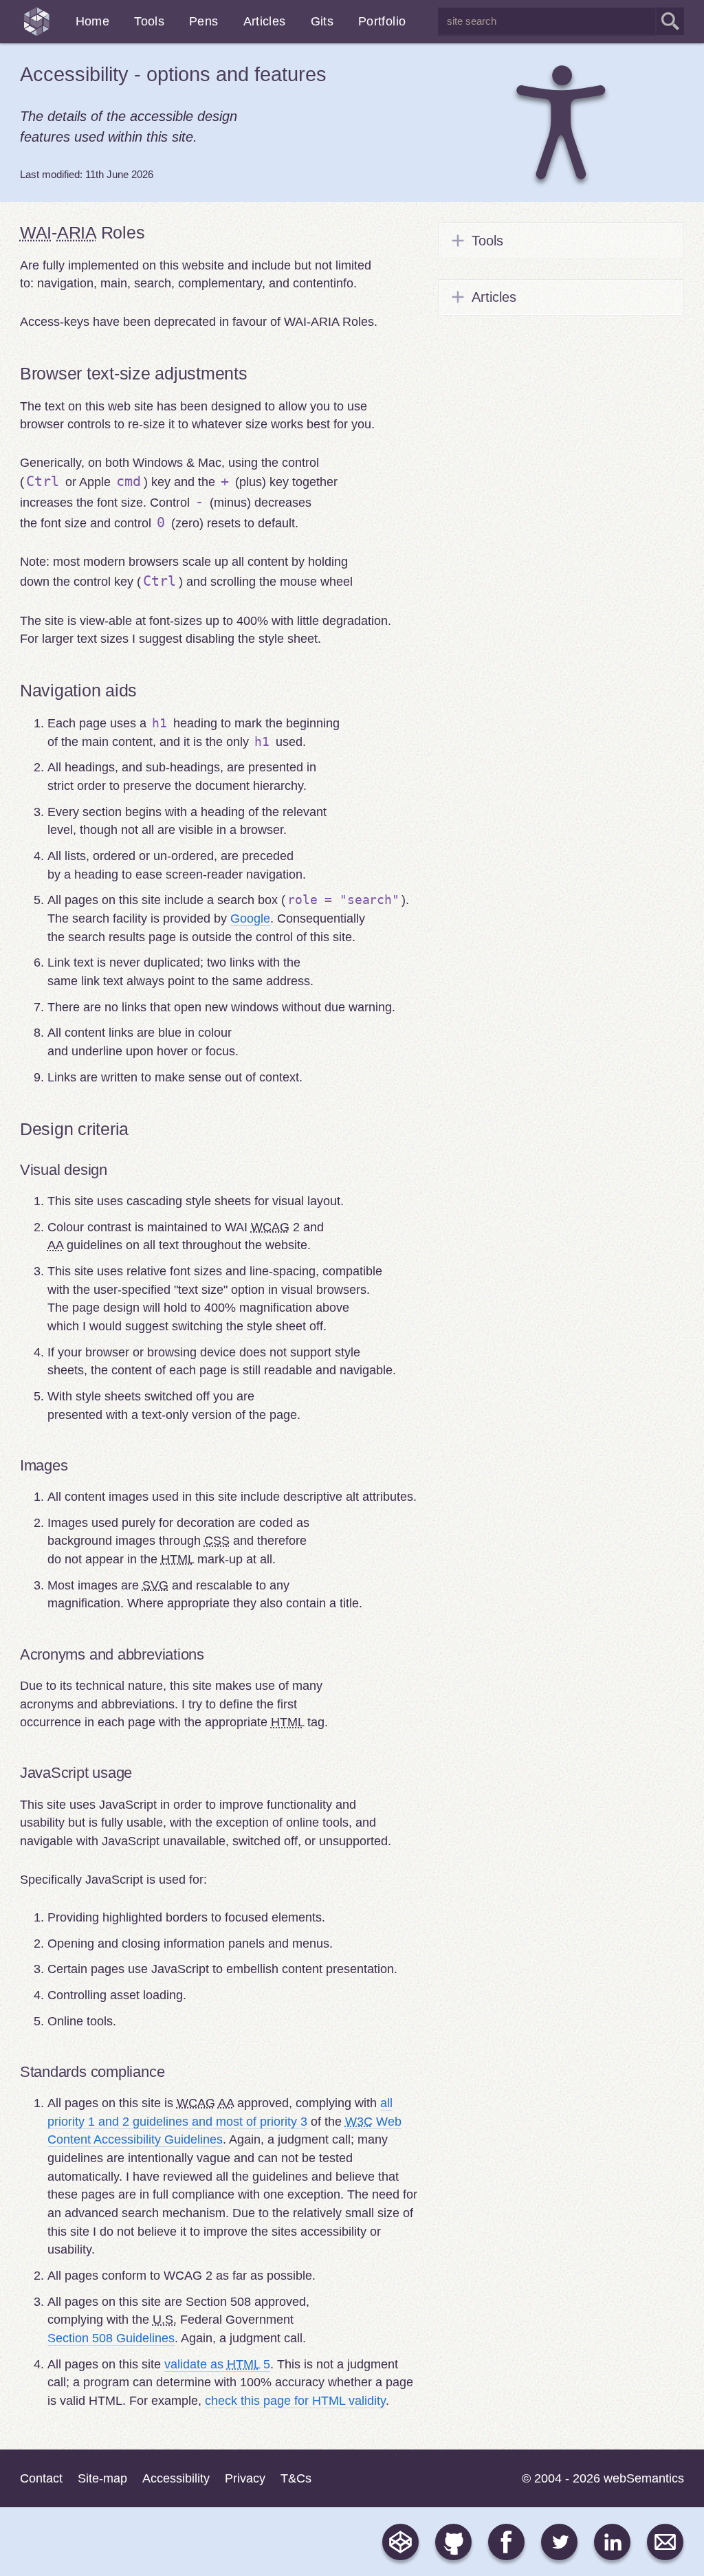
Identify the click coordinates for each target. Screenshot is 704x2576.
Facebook (506, 2542)
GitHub (453, 2542)
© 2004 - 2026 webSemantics (603, 2478)
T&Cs (296, 2478)
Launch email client (665, 2542)
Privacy (245, 2478)
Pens (203, 21)
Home (92, 21)
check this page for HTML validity (295, 2401)
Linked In (612, 2542)
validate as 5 (217, 2364)
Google (250, 918)
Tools (149, 21)
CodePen (400, 2542)
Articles (265, 21)
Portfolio (382, 21)
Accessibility (173, 74)
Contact (37, 2478)
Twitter (559, 2542)
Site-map (102, 2478)
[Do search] (670, 21)
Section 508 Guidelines (111, 2338)
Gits (322, 21)
